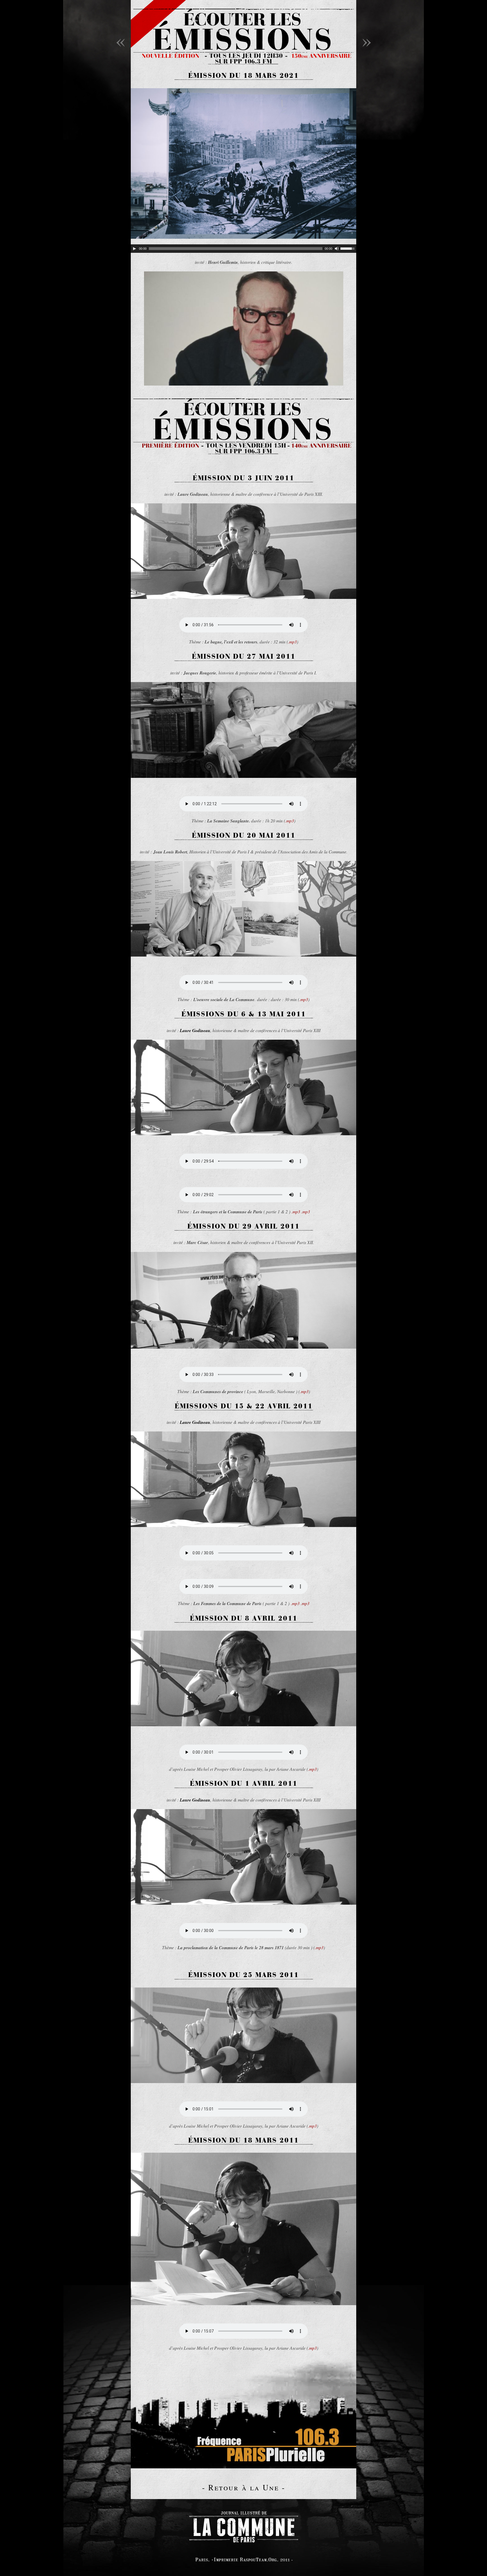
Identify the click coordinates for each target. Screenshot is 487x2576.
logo (243, 2526)
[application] (243, 249)
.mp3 (292, 642)
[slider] (348, 248)
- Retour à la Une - (244, 2487)
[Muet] (337, 249)
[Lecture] (134, 249)
